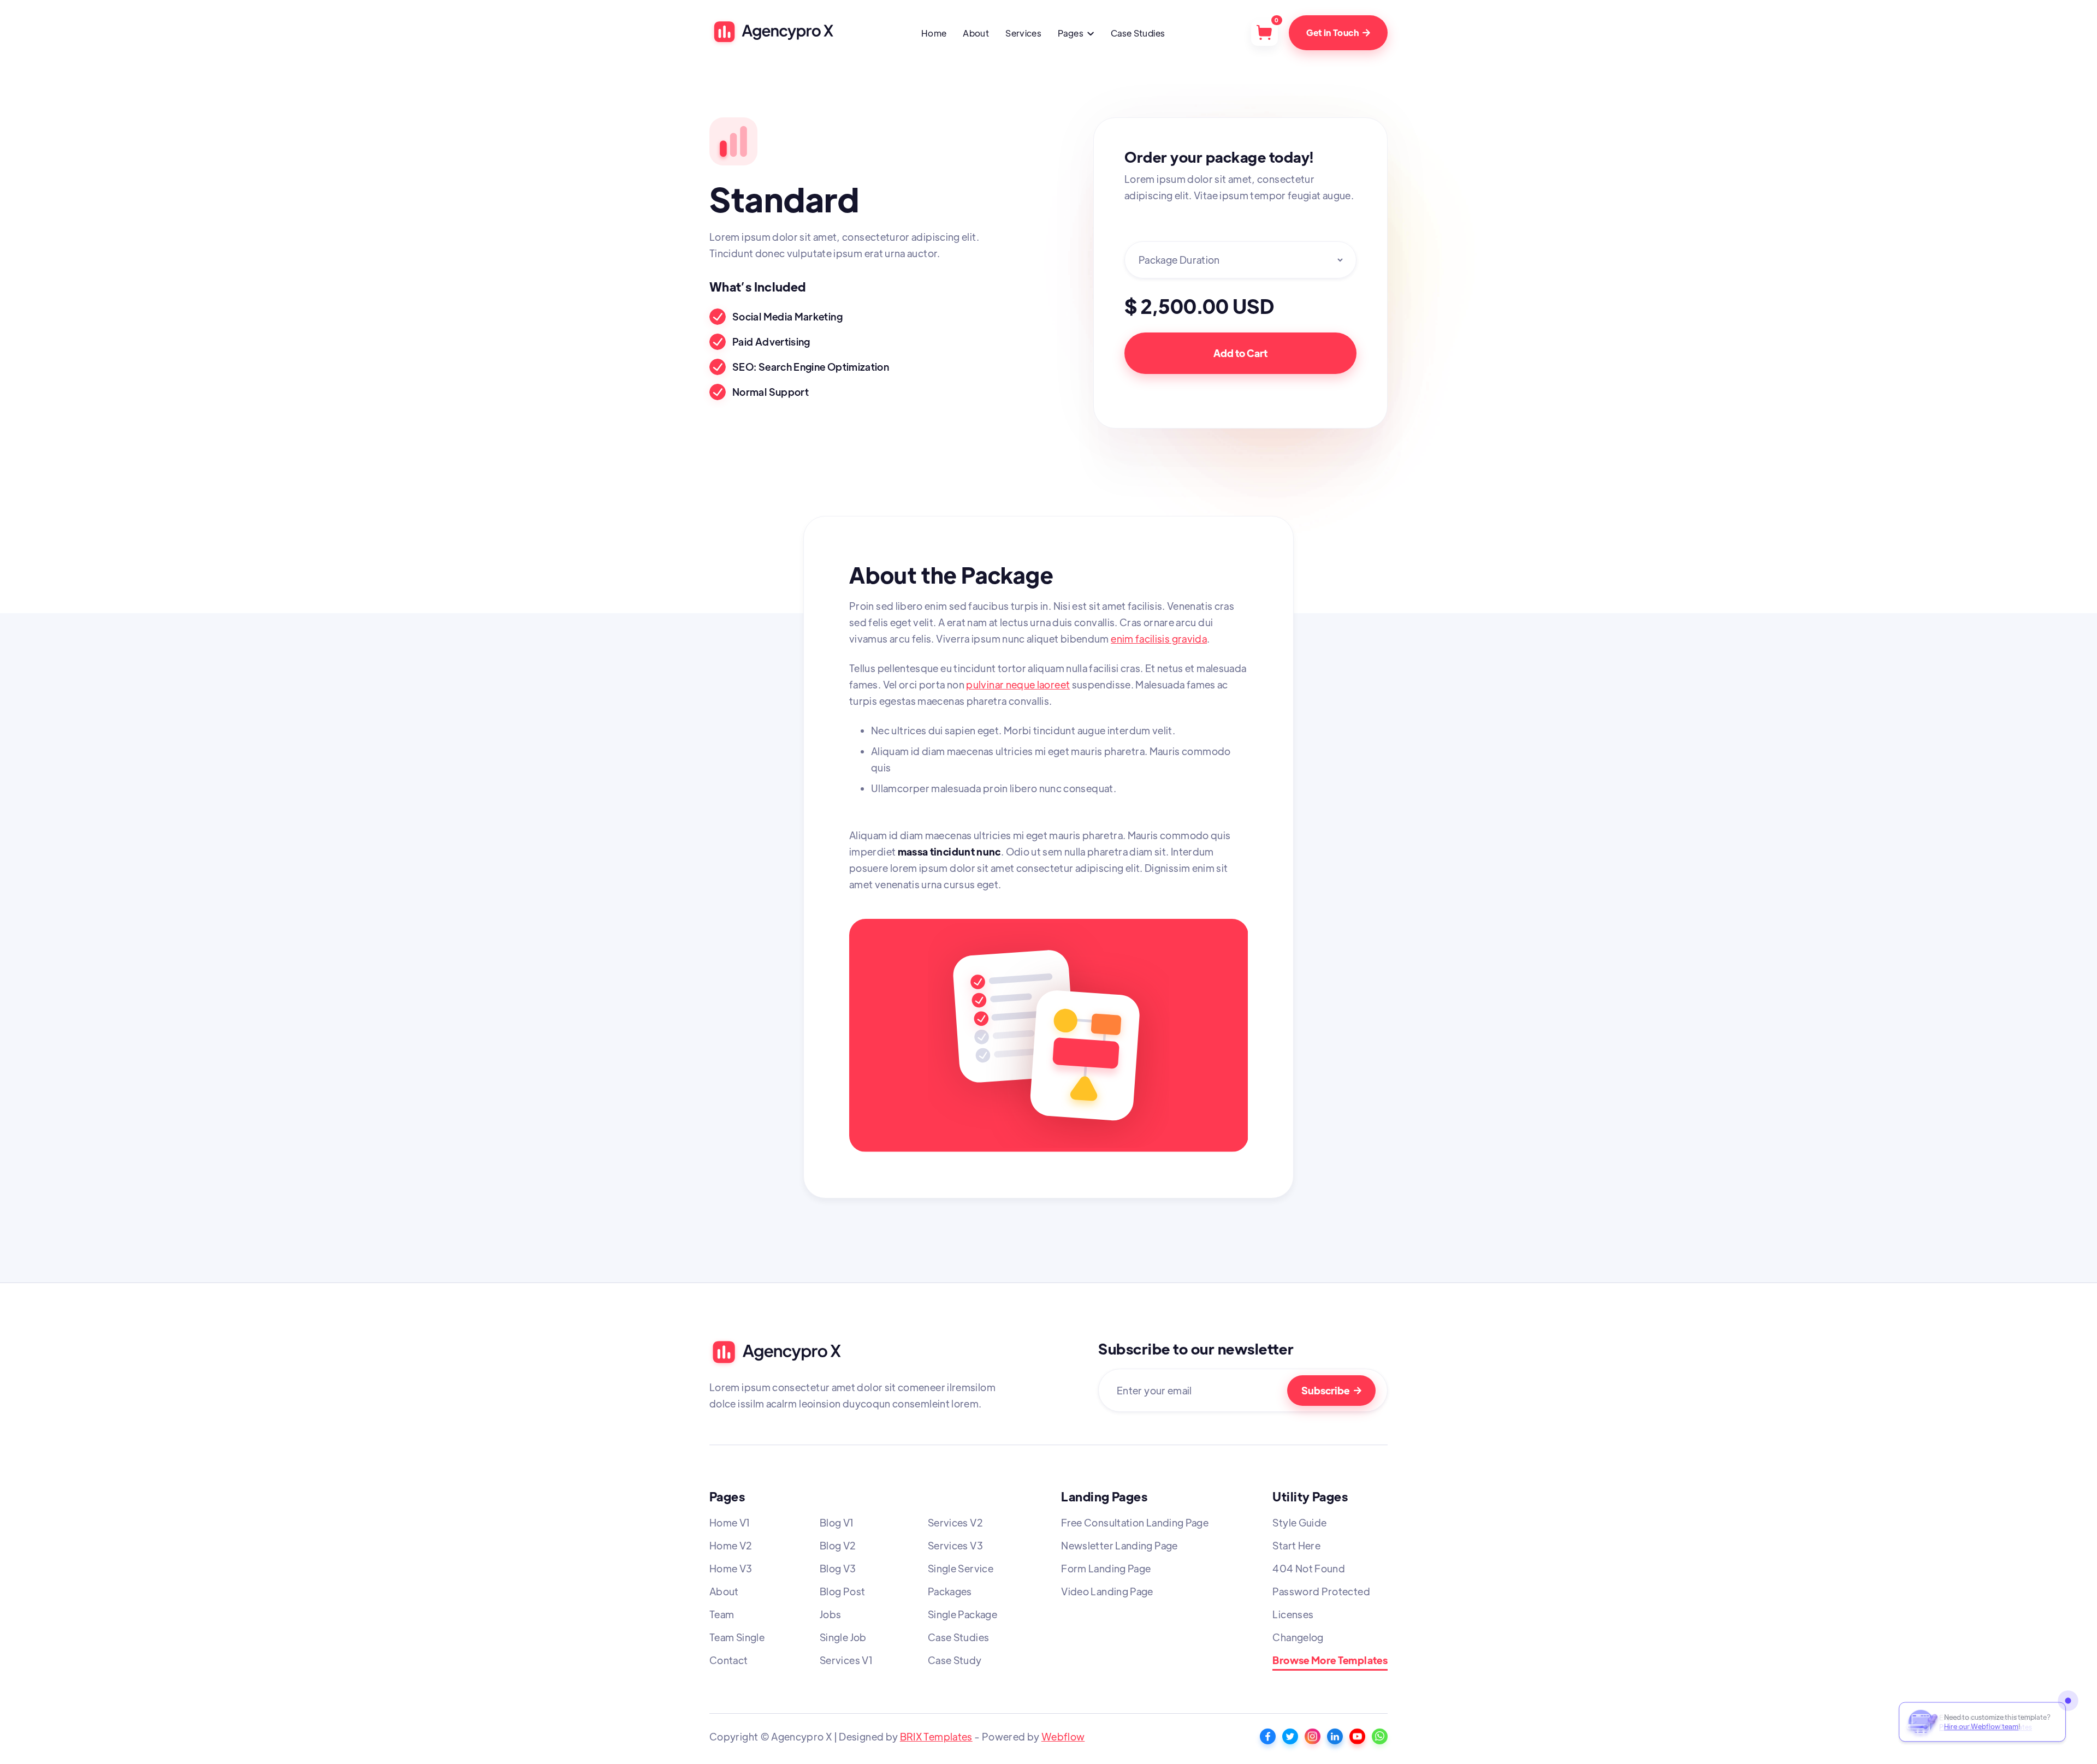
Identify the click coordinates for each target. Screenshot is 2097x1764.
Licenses (1293, 1614)
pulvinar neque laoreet (1018, 684)
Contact (729, 1660)
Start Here (1296, 1545)
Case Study (955, 1660)
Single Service (961, 1568)
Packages (950, 1591)
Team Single (737, 1637)
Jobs (830, 1614)
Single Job (843, 1637)
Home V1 (730, 1522)
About (976, 33)
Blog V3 (838, 1568)
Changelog (1298, 1637)
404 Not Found (1309, 1568)
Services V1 (846, 1660)
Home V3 (731, 1568)
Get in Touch (1338, 32)
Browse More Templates (1330, 1661)
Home (934, 33)
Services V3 (955, 1545)
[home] (772, 32)
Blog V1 (837, 1522)
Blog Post (842, 1591)
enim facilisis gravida (1159, 639)
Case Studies (1138, 33)
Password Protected (1321, 1591)
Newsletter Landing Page (1119, 1545)
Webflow (1063, 1736)
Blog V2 (838, 1545)
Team (722, 1614)
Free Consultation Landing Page (1135, 1522)
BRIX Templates (936, 1736)
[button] (1076, 34)
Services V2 (955, 1522)
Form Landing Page (1106, 1568)
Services (1023, 33)
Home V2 (731, 1545)
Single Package (962, 1614)
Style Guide (1299, 1522)
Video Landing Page (1107, 1591)
